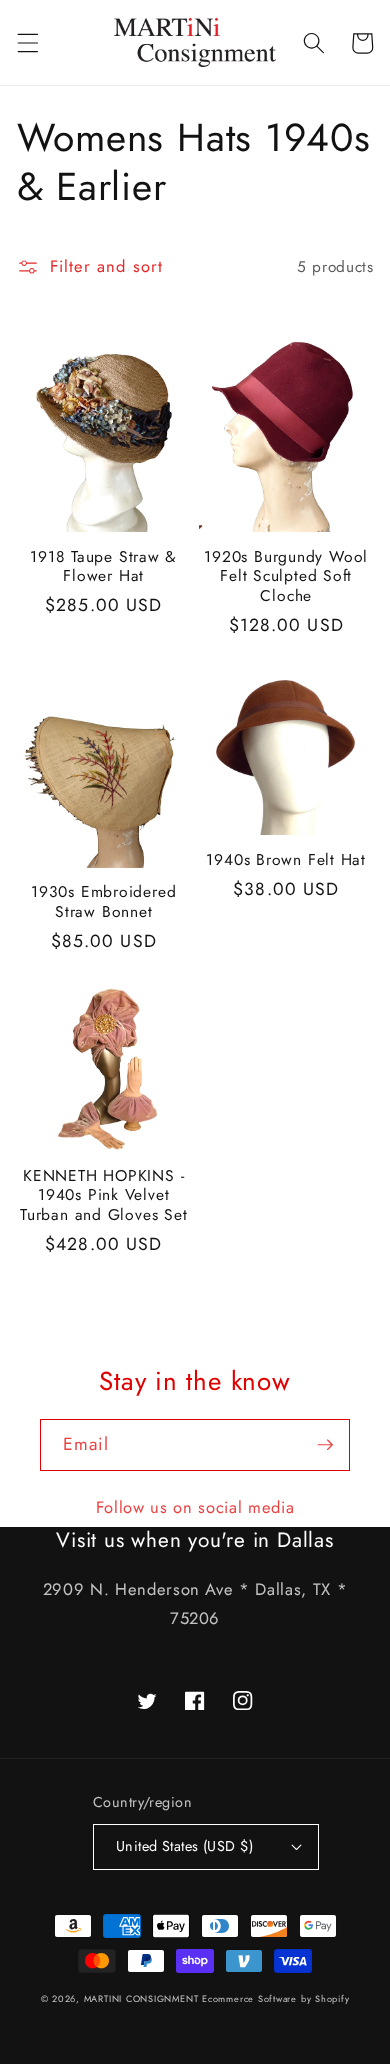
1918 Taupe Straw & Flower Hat (103, 566)
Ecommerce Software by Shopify (275, 1998)
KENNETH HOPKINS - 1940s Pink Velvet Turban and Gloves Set (103, 1195)
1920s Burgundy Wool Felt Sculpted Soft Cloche (286, 576)
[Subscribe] (325, 1445)
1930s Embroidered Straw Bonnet (103, 901)
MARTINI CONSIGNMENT (141, 1998)
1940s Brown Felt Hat (286, 860)
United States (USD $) (184, 1846)
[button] (27, 43)
